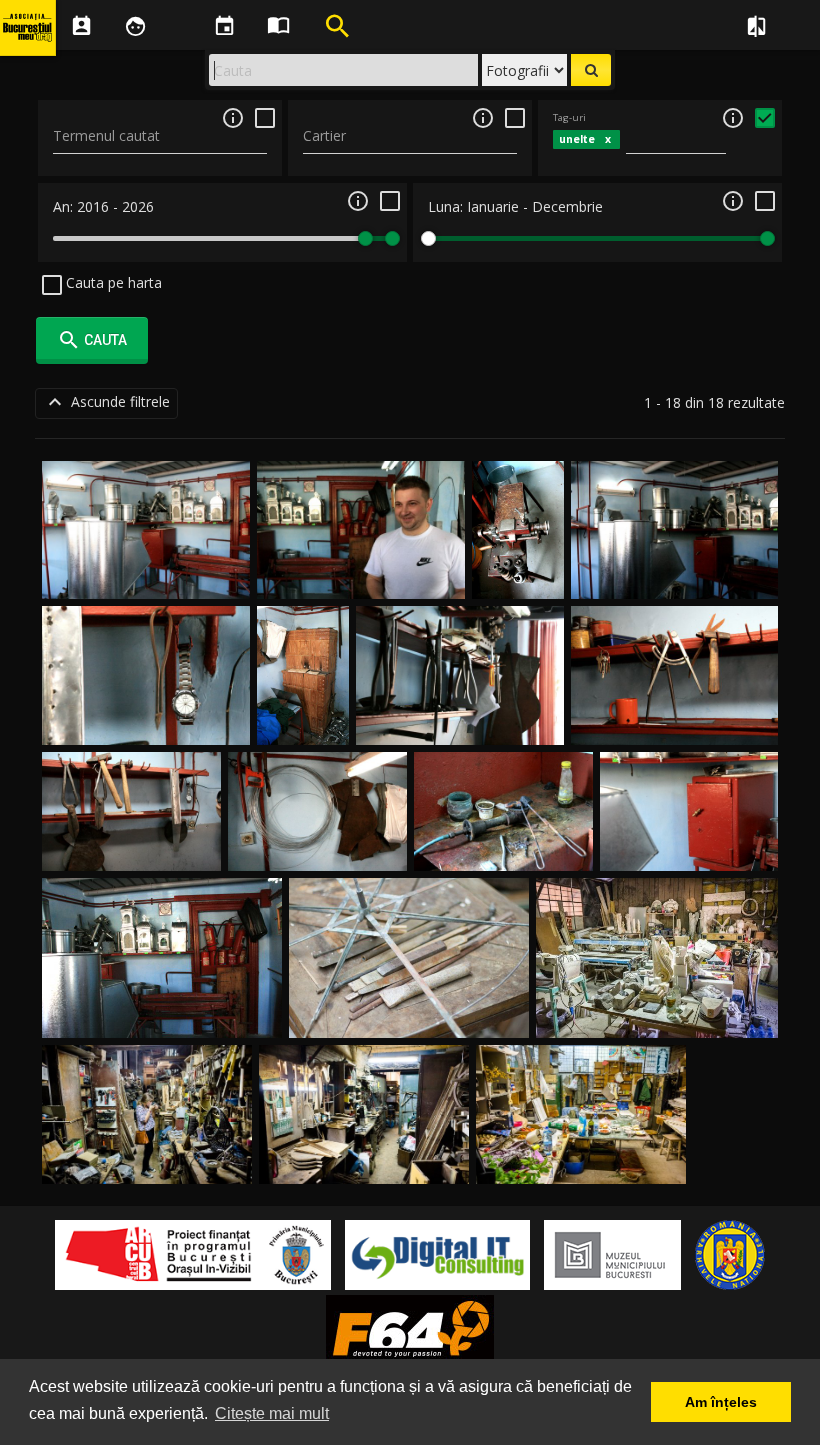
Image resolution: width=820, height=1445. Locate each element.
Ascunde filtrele (106, 402)
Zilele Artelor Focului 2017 (409, 1014)
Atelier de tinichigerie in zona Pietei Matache (518, 537)
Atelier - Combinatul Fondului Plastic (657, 1014)
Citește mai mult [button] (272, 1413)
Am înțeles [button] (721, 1402)
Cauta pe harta (112, 282)
